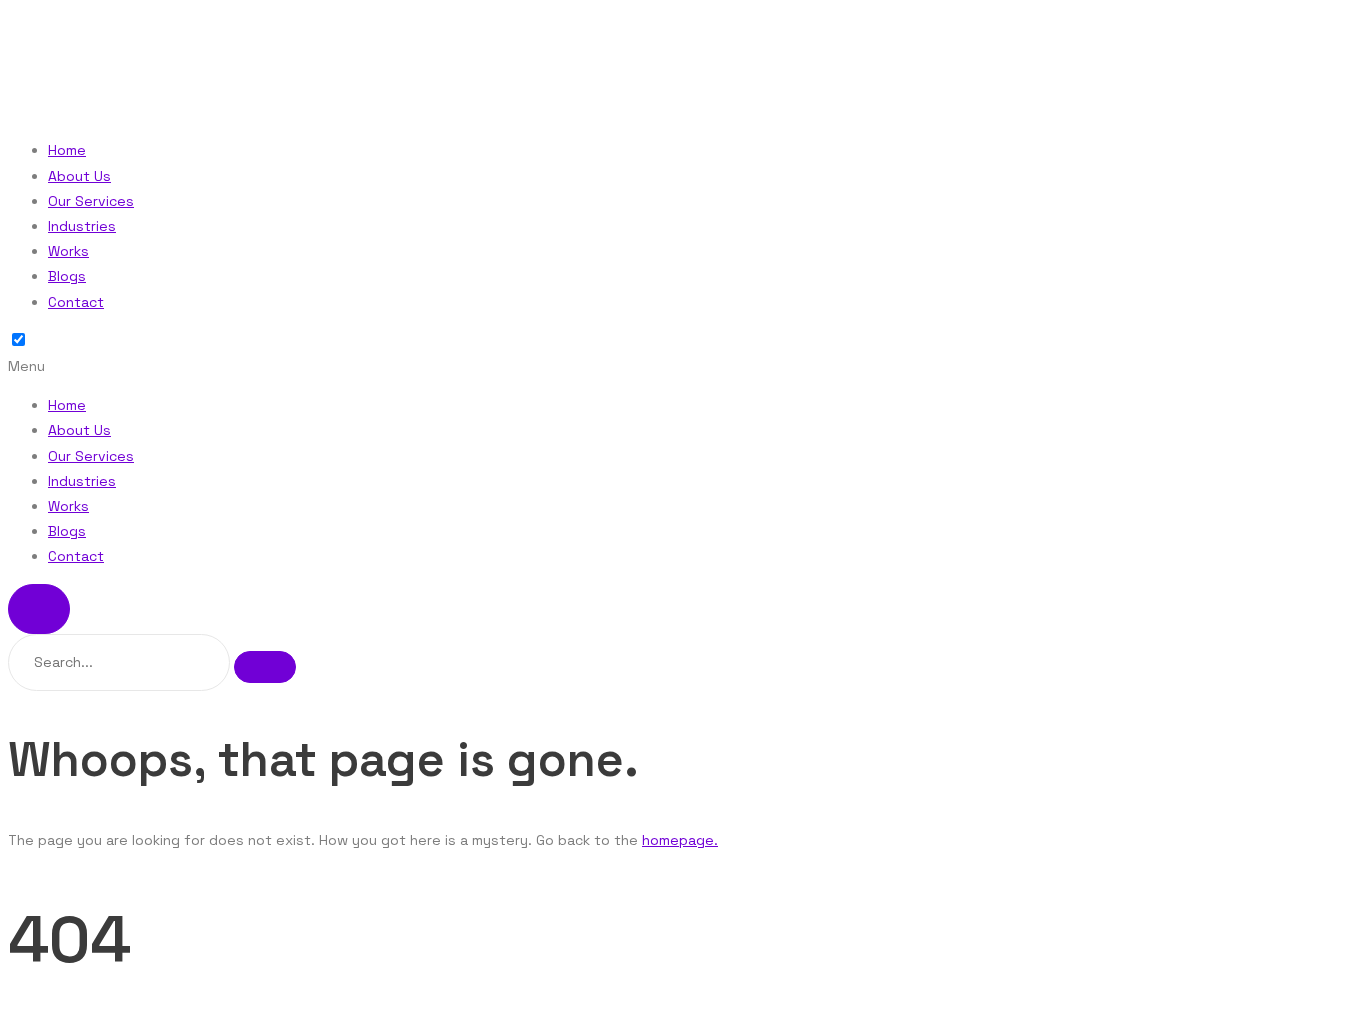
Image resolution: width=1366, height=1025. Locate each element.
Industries (82, 226)
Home (67, 150)
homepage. (680, 840)
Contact (76, 302)
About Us (79, 176)
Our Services (91, 201)
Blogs (67, 276)
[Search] (265, 667)
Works (68, 251)
